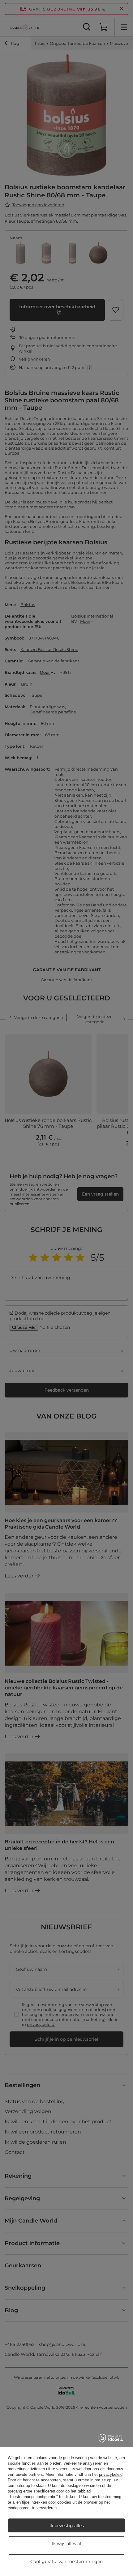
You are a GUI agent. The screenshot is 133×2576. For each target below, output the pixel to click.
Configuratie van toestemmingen (66, 2561)
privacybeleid (111, 2474)
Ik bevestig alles (67, 2526)
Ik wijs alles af (67, 2544)
